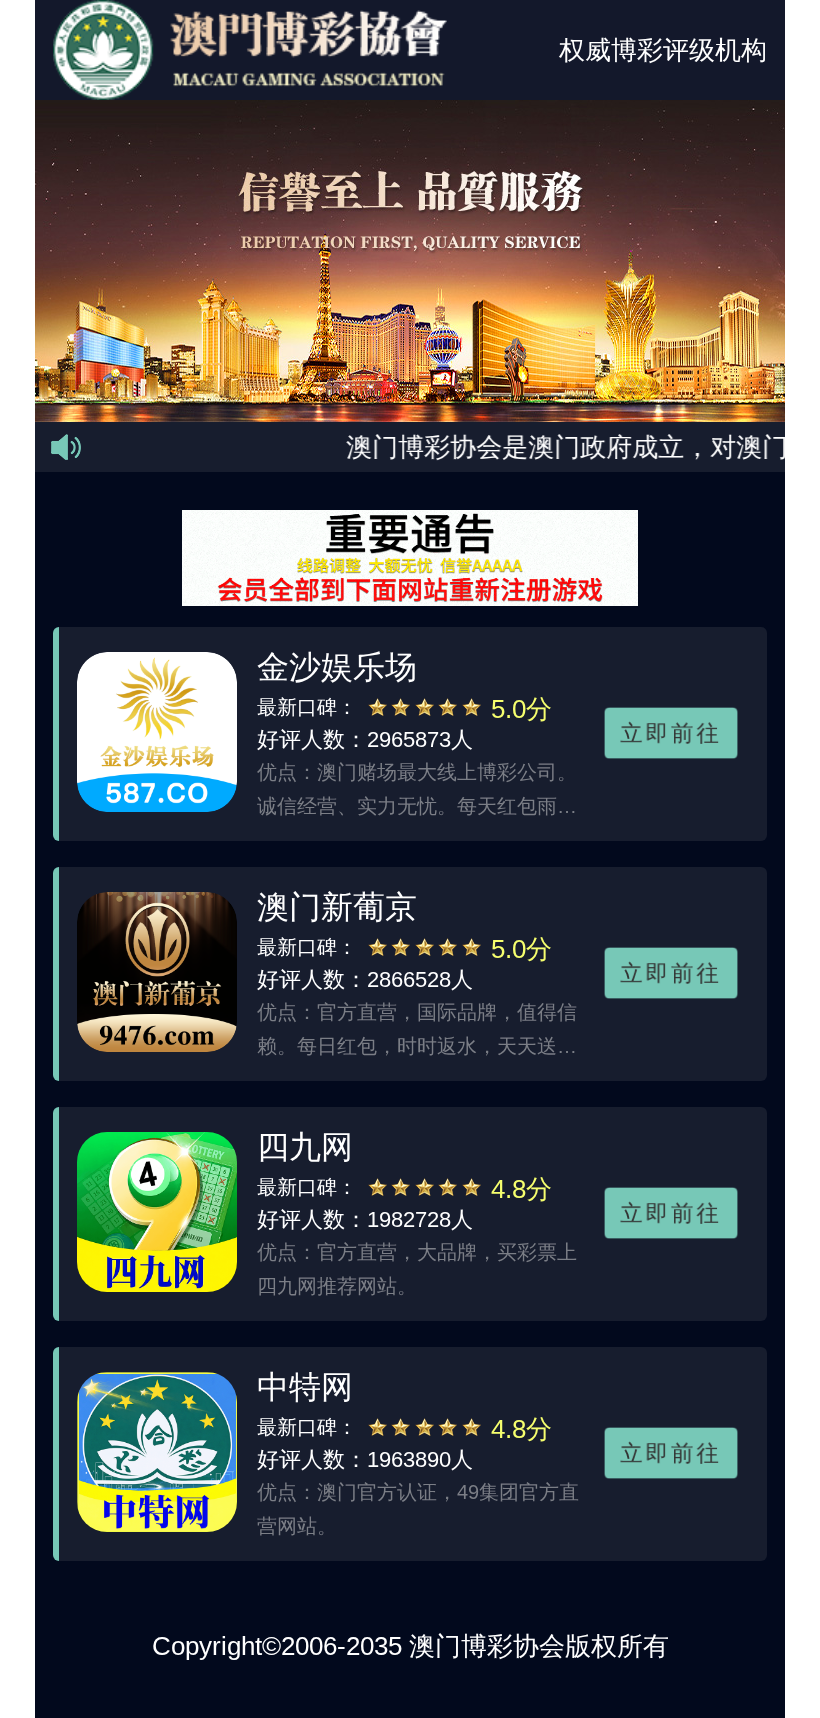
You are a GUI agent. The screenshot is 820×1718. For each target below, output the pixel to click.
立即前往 (671, 733)
